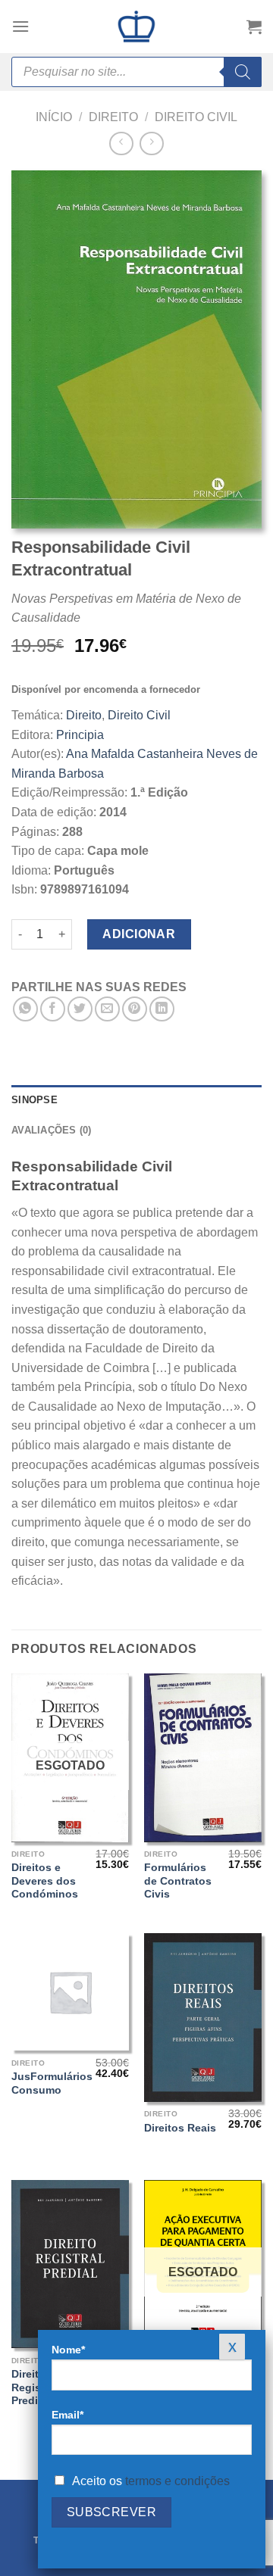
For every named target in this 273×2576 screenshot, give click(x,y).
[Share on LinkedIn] (162, 1009)
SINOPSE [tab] (35, 1100)
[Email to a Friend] (107, 1009)
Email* (67, 2415)
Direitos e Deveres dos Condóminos (45, 1881)
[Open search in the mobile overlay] (136, 72)
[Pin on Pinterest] (135, 1009)
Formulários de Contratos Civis (178, 1881)
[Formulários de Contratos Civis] (203, 1758)
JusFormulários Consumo (52, 2083)
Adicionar (139, 934)
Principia (80, 735)
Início (54, 117)
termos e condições (177, 2481)
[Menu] (20, 26)
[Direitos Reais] (203, 2018)
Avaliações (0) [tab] (52, 1130)
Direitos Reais (180, 2128)
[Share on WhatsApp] (25, 1009)
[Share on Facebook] (53, 1009)
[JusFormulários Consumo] (70, 1992)
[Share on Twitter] (80, 1009)
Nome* (68, 2350)
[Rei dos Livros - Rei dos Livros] (136, 27)
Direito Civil (196, 117)
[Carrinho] (254, 27)
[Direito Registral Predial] (70, 2264)
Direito (113, 117)
